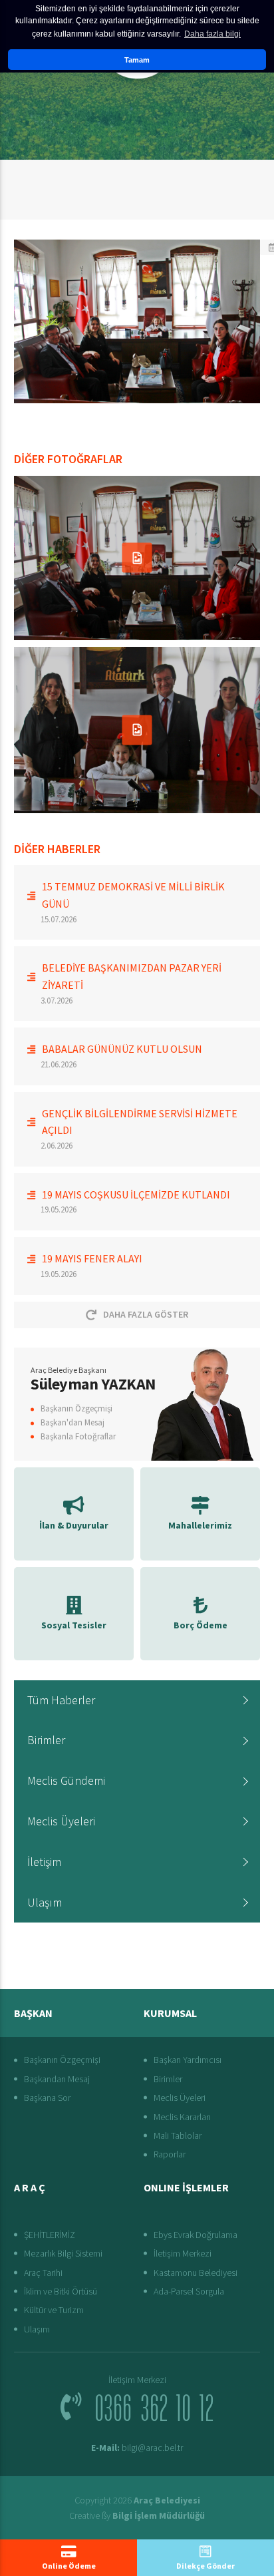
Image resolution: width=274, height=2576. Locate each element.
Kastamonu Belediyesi (196, 2273)
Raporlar (170, 2154)
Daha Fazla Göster (146, 1314)
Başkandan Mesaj (57, 2079)
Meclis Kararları (182, 2117)
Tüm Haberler (61, 1700)
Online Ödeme (69, 2566)
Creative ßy (137, 2515)
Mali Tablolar (178, 2135)
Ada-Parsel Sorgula (189, 2291)
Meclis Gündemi (66, 1780)
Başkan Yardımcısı (188, 2060)
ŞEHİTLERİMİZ (50, 2235)
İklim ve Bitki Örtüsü (61, 2291)
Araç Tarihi (43, 2273)
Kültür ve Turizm (54, 2310)
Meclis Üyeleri (61, 1821)
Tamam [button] (137, 60)
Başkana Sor (47, 2098)
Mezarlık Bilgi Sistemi (63, 2253)
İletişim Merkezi (183, 2253)
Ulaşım (45, 1902)
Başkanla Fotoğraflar (78, 1436)
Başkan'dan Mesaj (72, 1422)
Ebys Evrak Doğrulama (196, 2235)
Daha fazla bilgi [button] (212, 34)
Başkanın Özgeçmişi (76, 1408)
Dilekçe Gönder (205, 2566)
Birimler (46, 1740)
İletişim (44, 1862)
